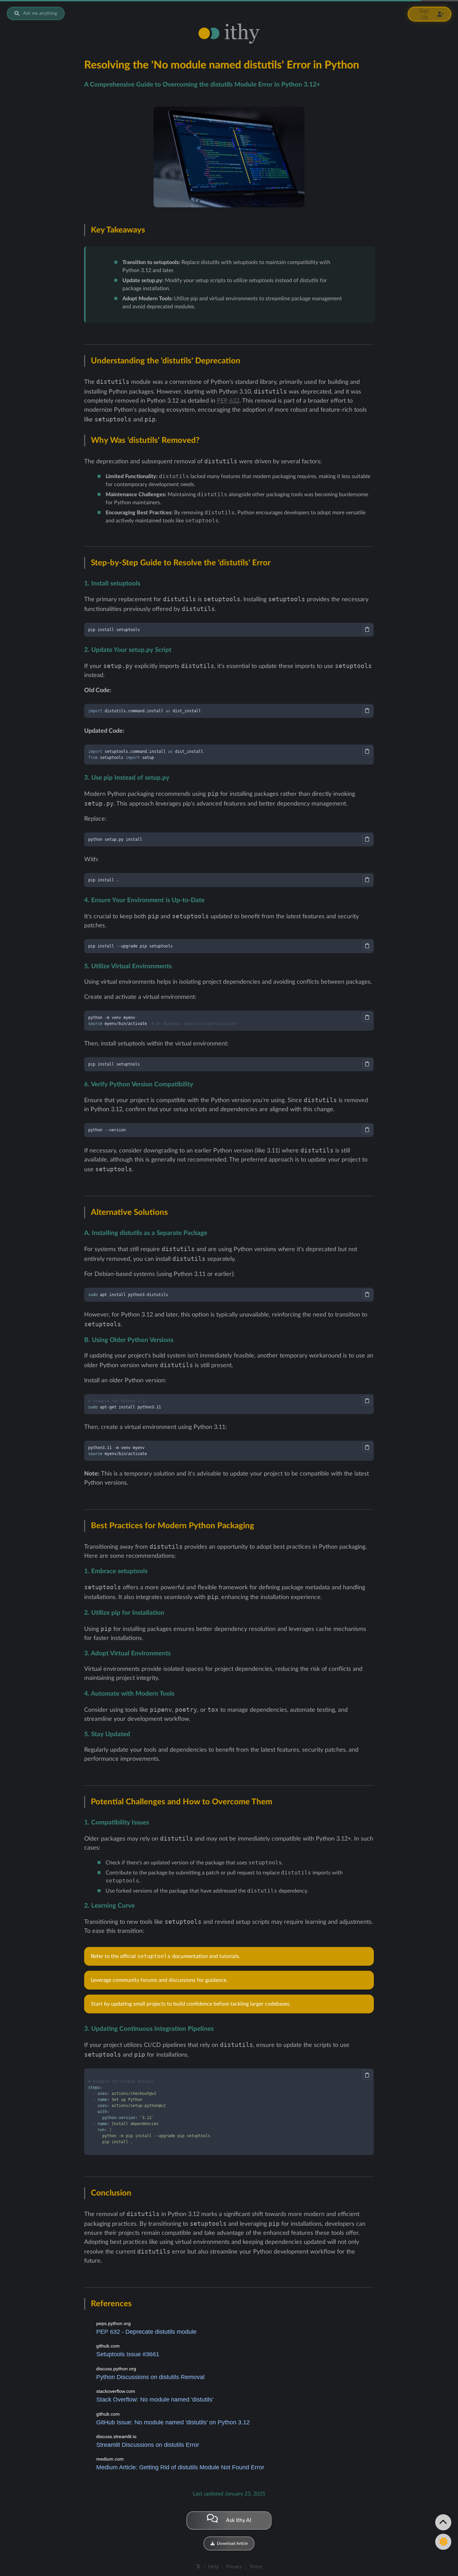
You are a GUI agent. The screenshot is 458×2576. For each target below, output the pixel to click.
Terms (256, 2567)
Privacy (234, 2567)
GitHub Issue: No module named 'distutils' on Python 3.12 (173, 2422)
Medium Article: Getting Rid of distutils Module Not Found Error (180, 2467)
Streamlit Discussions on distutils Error (148, 2445)
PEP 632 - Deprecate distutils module (146, 2332)
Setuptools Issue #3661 (128, 2354)
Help (213, 2567)
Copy (367, 629)
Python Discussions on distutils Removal (150, 2377)
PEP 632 (228, 401)
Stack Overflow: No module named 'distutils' (155, 2400)
